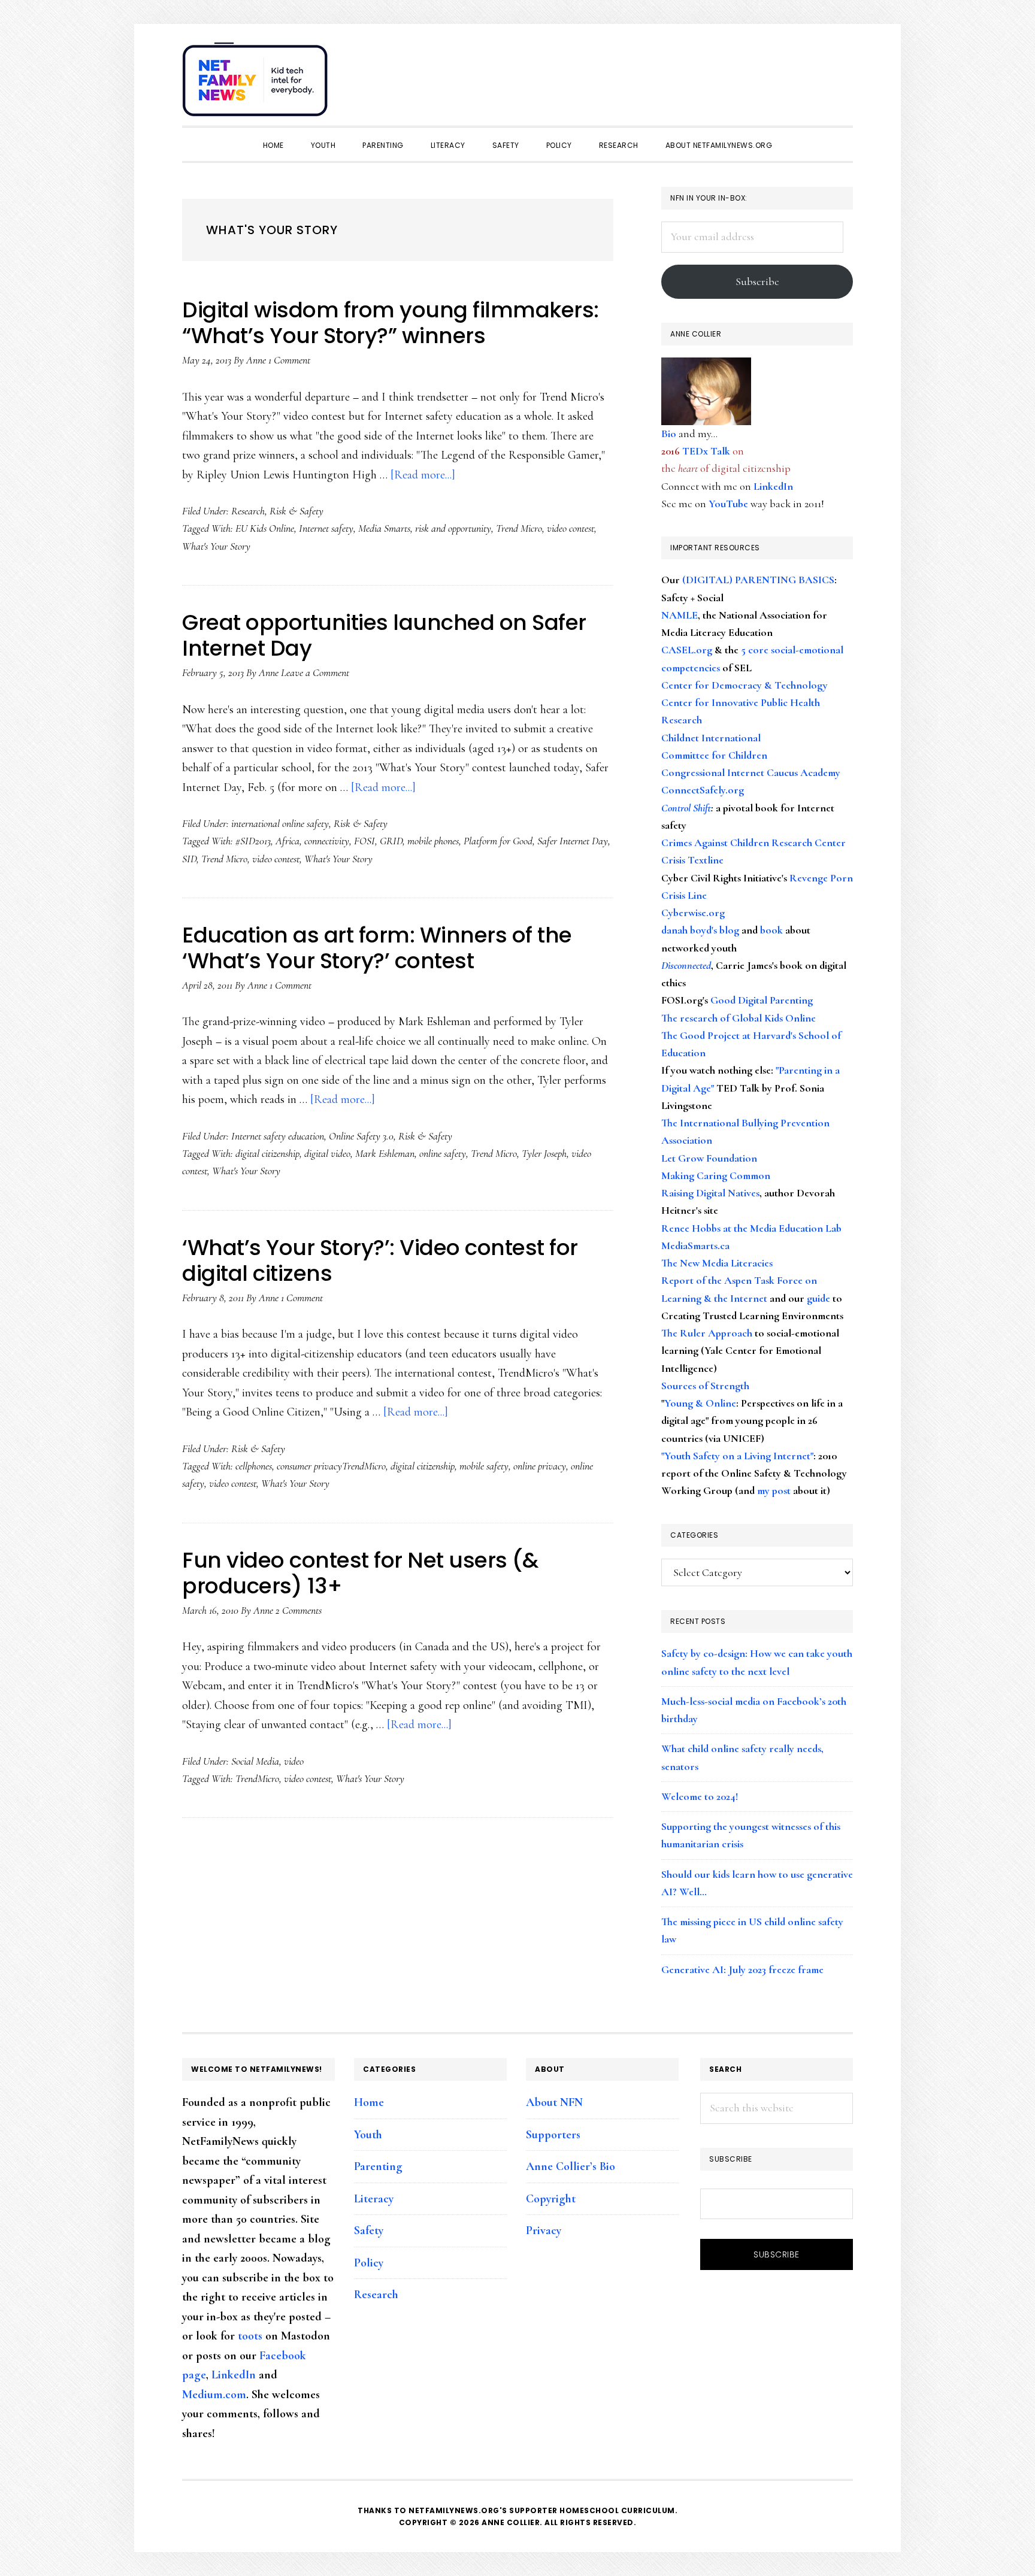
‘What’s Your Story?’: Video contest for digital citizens (380, 1260)
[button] (841, 73)
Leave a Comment (315, 672)
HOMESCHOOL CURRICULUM (617, 2510)
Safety (369, 2230)
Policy (369, 2263)
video (294, 1761)
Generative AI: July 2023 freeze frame (742, 1969)
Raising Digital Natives (710, 1193)
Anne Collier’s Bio (571, 2166)
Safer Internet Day (573, 841)
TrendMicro (257, 1778)
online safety (443, 1153)
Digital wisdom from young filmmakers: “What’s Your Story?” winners (391, 323)
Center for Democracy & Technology (745, 685)
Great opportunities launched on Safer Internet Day (384, 635)
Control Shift (686, 808)
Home (369, 2102)
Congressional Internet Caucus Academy (751, 772)
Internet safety (326, 528)
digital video (327, 1153)
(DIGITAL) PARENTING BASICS (758, 580)
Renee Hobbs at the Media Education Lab (751, 1228)
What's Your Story (216, 546)
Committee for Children (714, 755)
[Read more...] (423, 475)
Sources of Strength (705, 1386)
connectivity (327, 841)
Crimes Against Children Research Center (753, 842)
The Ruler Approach (707, 1333)
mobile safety (484, 1466)
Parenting (378, 2166)
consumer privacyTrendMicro (331, 1466)
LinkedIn (773, 486)
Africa (287, 841)
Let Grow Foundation (709, 1158)
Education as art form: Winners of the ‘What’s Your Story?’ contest (377, 948)
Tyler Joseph (544, 1153)
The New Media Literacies (717, 1263)
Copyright (551, 2199)
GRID (391, 841)
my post (774, 1490)
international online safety (280, 823)
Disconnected (686, 965)
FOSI (364, 841)
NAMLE (680, 615)
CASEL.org (687, 650)
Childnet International (711, 738)
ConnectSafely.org (703, 790)
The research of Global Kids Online (739, 1018)
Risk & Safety (296, 511)
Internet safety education (278, 1136)
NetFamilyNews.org (257, 84)
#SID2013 (253, 841)
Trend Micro (519, 528)
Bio (669, 434)
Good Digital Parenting (762, 1000)
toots (250, 2336)
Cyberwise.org (693, 913)
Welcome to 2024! (700, 1796)
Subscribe (757, 281)
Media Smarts (384, 528)
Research (248, 511)
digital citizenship (267, 1153)
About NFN (554, 2102)
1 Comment (289, 360)
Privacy (544, 2230)
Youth (368, 2135)
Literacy (374, 2199)
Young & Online (700, 1403)
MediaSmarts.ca (695, 1245)
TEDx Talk (706, 451)
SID (189, 859)
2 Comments (299, 1610)
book (771, 930)
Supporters (553, 2135)
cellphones (254, 1466)
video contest (571, 528)
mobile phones (433, 841)
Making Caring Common (716, 1175)
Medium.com (214, 2395)
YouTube (728, 504)
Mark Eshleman (385, 1153)
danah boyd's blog (700, 930)
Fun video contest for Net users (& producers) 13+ (360, 1573)
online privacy (540, 1466)
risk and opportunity (453, 528)
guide (818, 1298)
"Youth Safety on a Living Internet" (737, 1456)
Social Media (255, 1761)
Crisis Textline (692, 860)
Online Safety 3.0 (361, 1136)
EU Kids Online (265, 528)
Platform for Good (498, 841)
